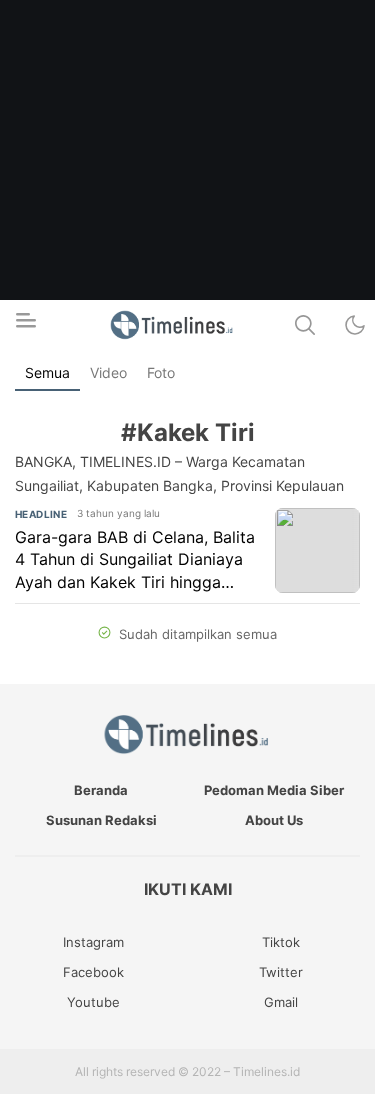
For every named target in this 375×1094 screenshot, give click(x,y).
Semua (47, 372)
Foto (161, 372)
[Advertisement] (187, 187)
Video (108, 372)
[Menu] (25, 326)
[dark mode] (355, 325)
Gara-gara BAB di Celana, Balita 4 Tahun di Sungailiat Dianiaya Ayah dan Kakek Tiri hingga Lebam (135, 560)
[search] (305, 325)
